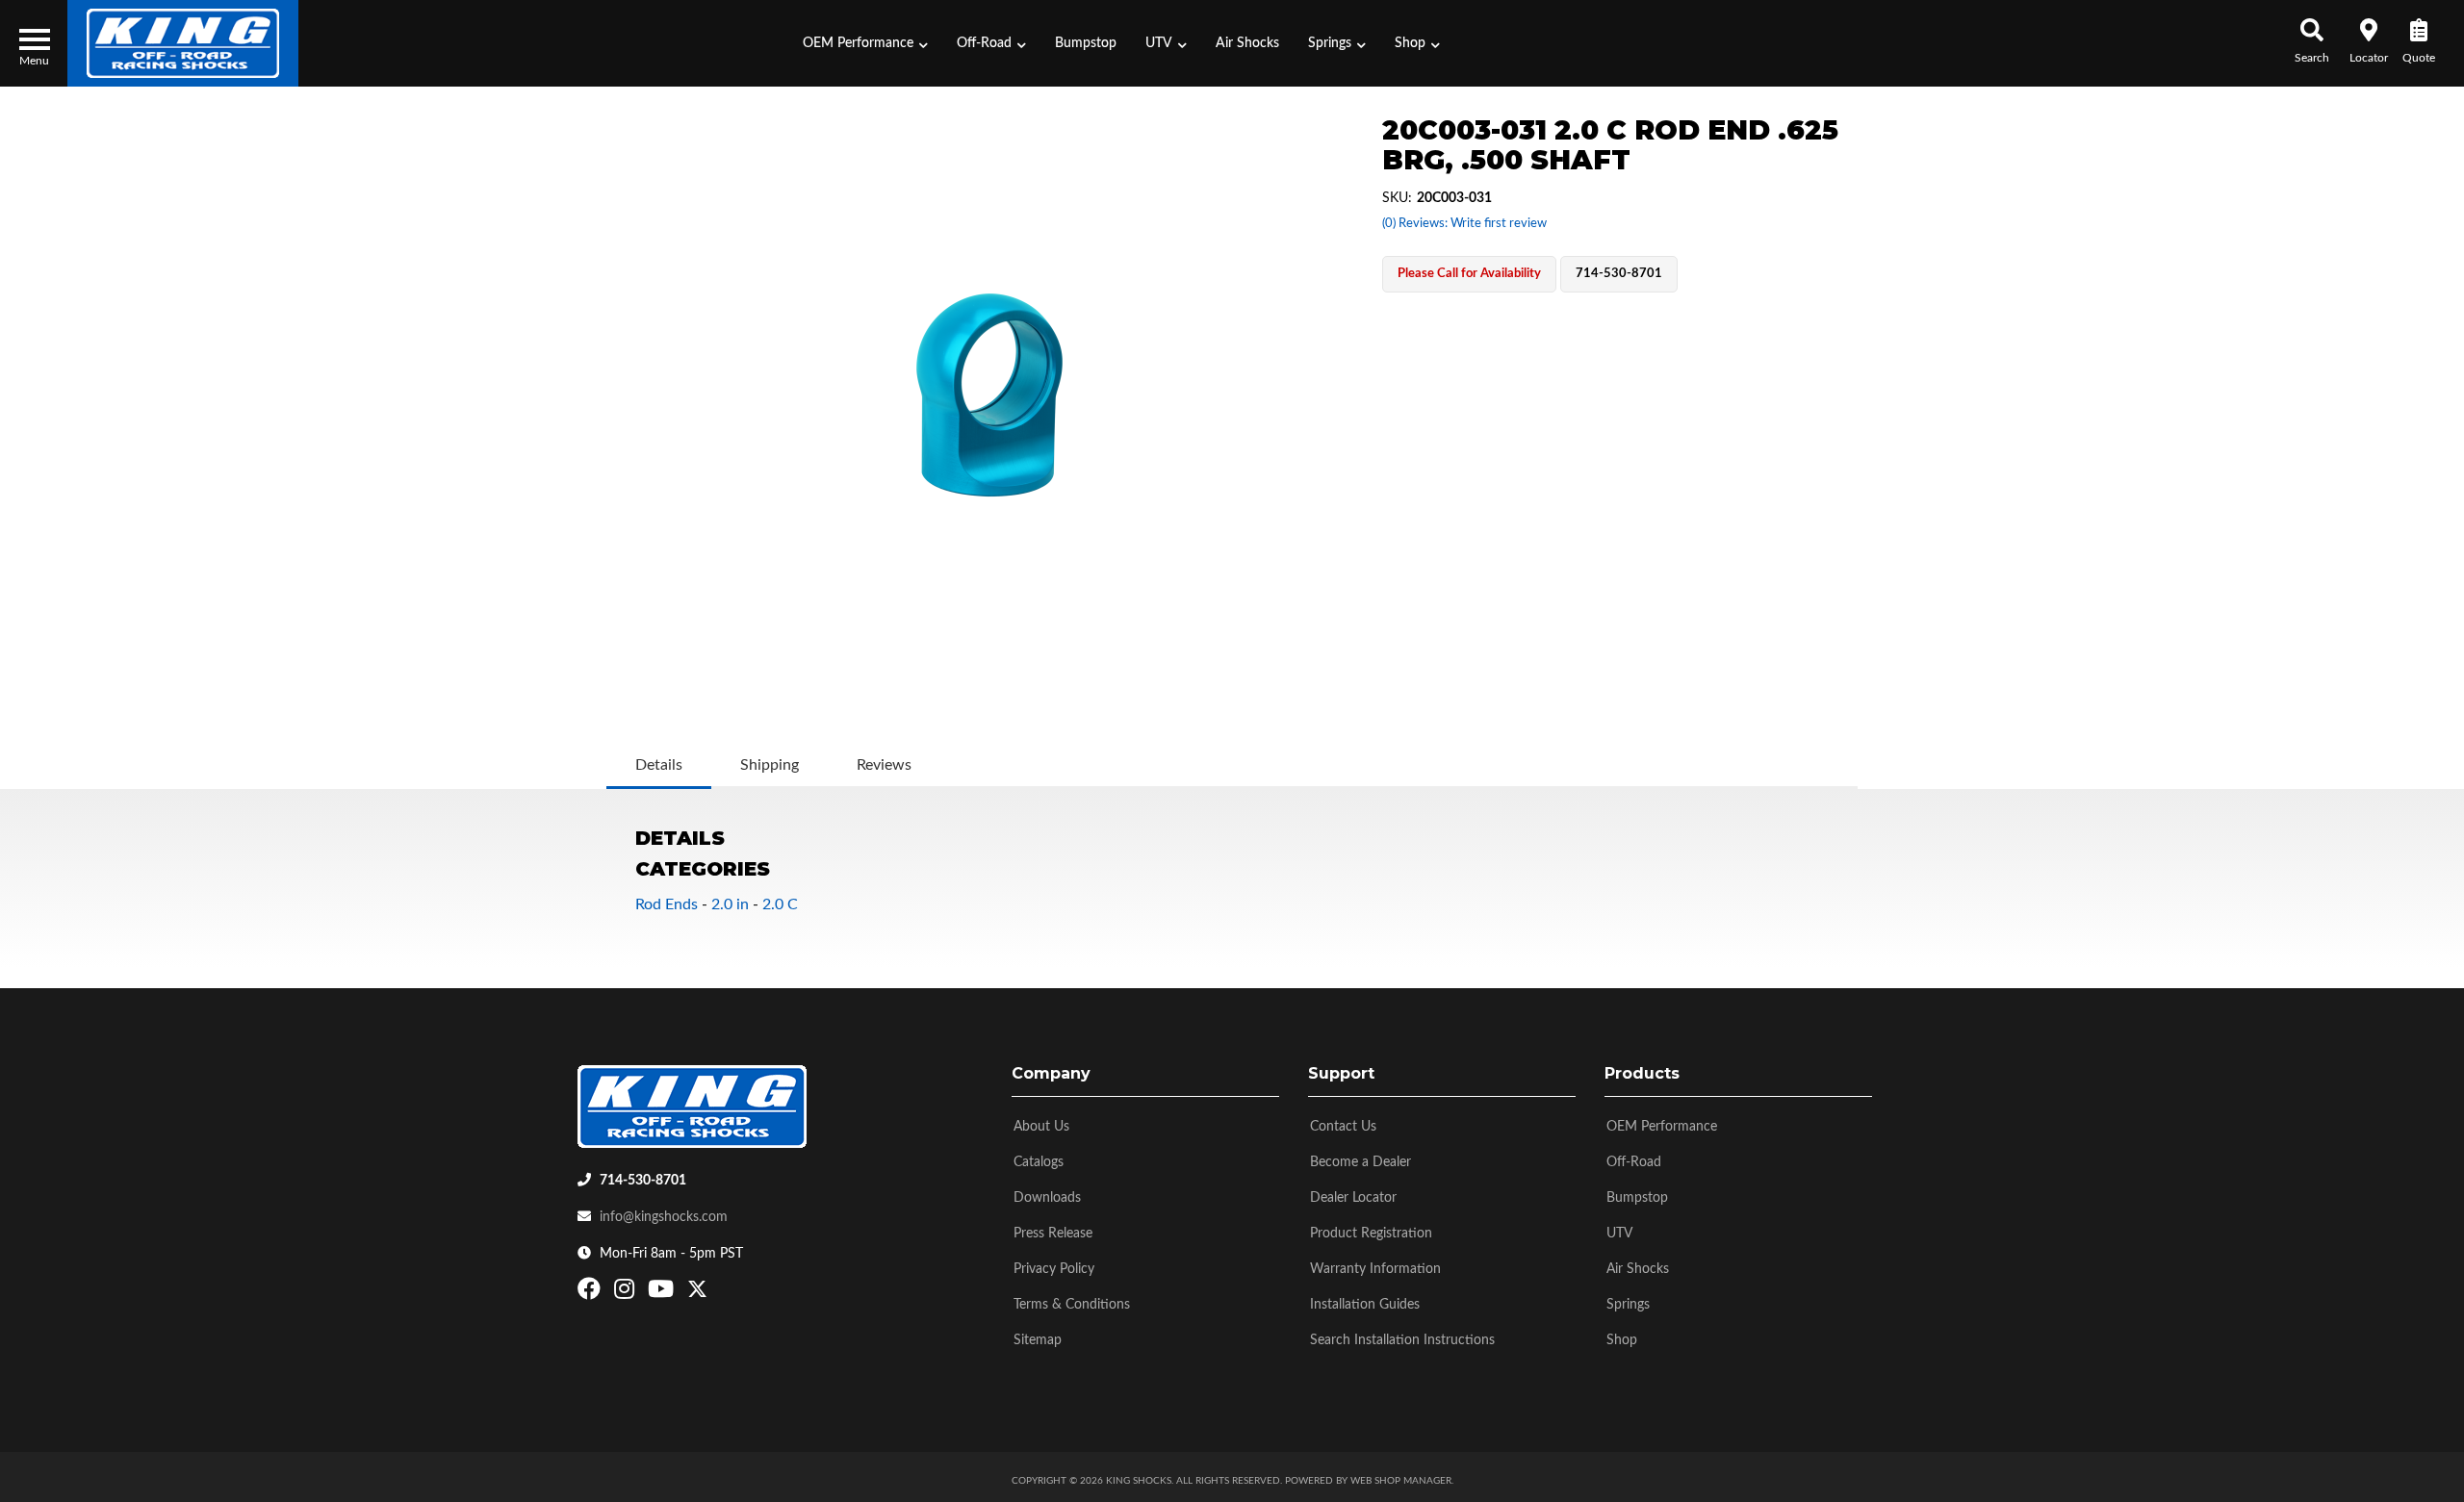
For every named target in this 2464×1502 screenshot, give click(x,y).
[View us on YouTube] (663, 1293)
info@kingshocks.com (664, 1217)
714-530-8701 (643, 1181)
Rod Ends (667, 904)
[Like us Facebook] (591, 1293)
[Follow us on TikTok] (718, 1293)
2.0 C (780, 904)
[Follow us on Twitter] (697, 1293)
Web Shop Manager (1401, 1481)
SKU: (1397, 198)
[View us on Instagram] (627, 1293)
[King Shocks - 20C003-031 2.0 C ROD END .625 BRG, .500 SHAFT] (989, 395)
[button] (865, 43)
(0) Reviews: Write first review (1464, 224)
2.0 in (730, 904)
